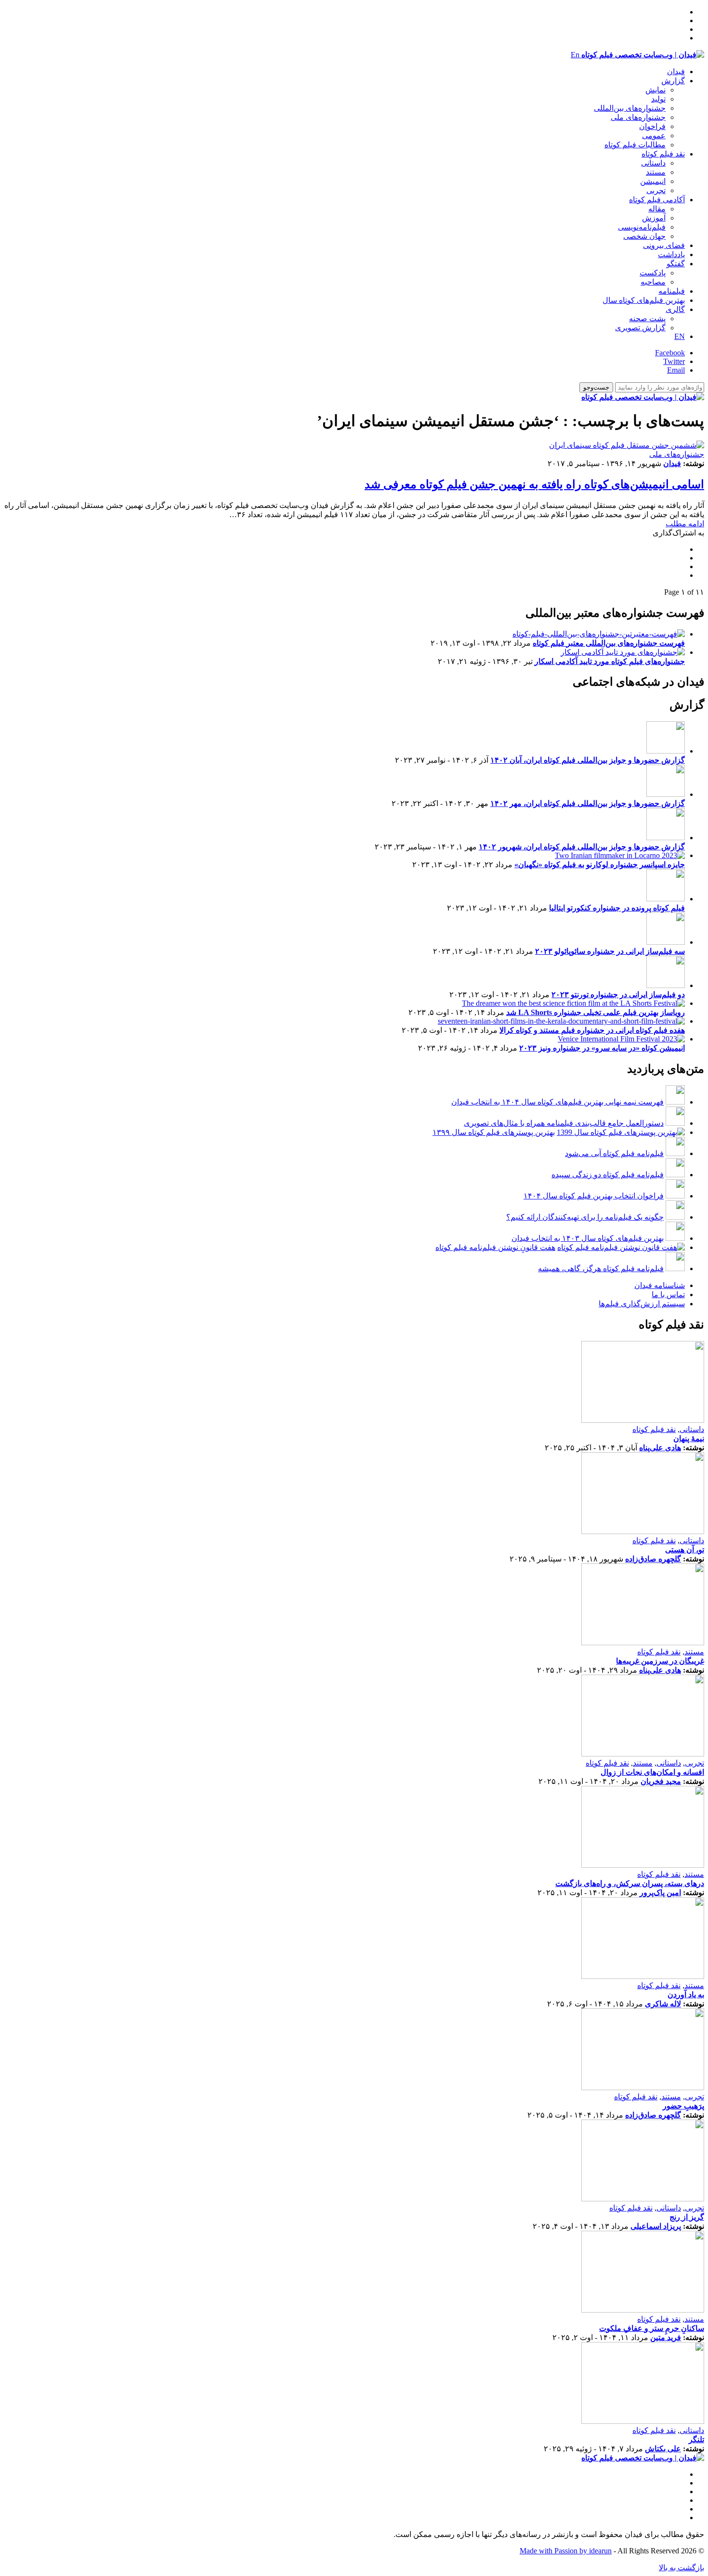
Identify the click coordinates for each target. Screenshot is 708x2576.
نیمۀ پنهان (689, 1438)
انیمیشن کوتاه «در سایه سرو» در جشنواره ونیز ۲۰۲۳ (602, 1048)
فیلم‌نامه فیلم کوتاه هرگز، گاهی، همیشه (601, 1268)
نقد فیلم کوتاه (663, 154)
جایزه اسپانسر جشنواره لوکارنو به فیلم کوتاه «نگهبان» (600, 865)
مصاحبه (653, 282)
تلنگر (696, 2439)
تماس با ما (668, 1295)
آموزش (654, 218)
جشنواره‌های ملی (638, 117)
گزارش (673, 81)
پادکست (653, 273)
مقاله (657, 209)
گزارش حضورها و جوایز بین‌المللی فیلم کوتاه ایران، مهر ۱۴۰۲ (588, 803)
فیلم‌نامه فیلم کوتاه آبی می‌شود (614, 1153)
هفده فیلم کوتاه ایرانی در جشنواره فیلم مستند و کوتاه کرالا (592, 1030)
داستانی (653, 163)
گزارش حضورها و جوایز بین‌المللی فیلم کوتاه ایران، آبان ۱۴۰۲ (588, 760)
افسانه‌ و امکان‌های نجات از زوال (652, 1772)
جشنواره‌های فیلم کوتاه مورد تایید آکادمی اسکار (610, 661)
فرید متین (666, 2337)
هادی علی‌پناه (660, 1448)
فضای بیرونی (664, 245)
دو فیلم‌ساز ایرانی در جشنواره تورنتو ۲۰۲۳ (618, 995)
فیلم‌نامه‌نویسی (642, 227)
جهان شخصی (644, 236)
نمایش (656, 90)
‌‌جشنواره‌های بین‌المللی (630, 108)
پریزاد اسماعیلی (656, 2226)
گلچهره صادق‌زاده (653, 1559)
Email (676, 370)
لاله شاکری (663, 2004)
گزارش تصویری (640, 328)
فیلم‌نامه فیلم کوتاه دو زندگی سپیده (608, 1175)
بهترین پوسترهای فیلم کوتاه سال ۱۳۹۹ (494, 1132)
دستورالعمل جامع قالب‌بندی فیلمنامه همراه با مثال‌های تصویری (564, 1123)
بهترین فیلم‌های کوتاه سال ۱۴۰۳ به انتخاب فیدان (588, 1238)
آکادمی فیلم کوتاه (657, 200)
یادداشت (671, 254)
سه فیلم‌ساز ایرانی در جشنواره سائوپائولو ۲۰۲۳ (610, 951)
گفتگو (676, 264)
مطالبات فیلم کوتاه (635, 145)
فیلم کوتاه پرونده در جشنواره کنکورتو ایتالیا (617, 908)
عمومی (654, 136)
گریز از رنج (687, 2217)
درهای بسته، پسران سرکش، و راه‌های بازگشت (630, 1883)
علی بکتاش (663, 2449)
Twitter (674, 361)
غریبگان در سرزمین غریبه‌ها (660, 1661)
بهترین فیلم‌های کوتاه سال (644, 300)
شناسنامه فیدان (660, 1285)
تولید (658, 99)
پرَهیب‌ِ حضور (683, 2106)
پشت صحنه (647, 319)
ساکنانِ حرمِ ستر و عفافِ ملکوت (652, 2328)
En (575, 55)
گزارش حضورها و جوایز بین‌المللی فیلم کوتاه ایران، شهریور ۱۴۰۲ (582, 847)
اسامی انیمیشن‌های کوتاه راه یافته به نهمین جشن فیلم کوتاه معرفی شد (534, 484)
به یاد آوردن (686, 1995)
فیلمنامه (672, 291)
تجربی (656, 190)
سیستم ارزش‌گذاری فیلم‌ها (642, 1304)
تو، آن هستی (685, 1550)
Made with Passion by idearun (566, 2551)
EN (680, 336)
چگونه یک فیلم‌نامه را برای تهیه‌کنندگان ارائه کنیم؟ (585, 1217)
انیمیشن (653, 181)
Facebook (670, 353)
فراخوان (652, 126)
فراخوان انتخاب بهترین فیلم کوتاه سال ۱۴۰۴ (594, 1196)
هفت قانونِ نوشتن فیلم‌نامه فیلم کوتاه (495, 1247)
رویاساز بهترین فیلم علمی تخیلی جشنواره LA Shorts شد (596, 1012)
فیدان (676, 72)
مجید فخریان (661, 1781)
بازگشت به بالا (682, 2568)
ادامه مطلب (685, 524)
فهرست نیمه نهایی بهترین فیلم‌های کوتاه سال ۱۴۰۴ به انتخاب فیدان (557, 1102)
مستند (656, 172)
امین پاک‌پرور (660, 1893)
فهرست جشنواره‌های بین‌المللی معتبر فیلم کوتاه (609, 643)
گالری (675, 309)
